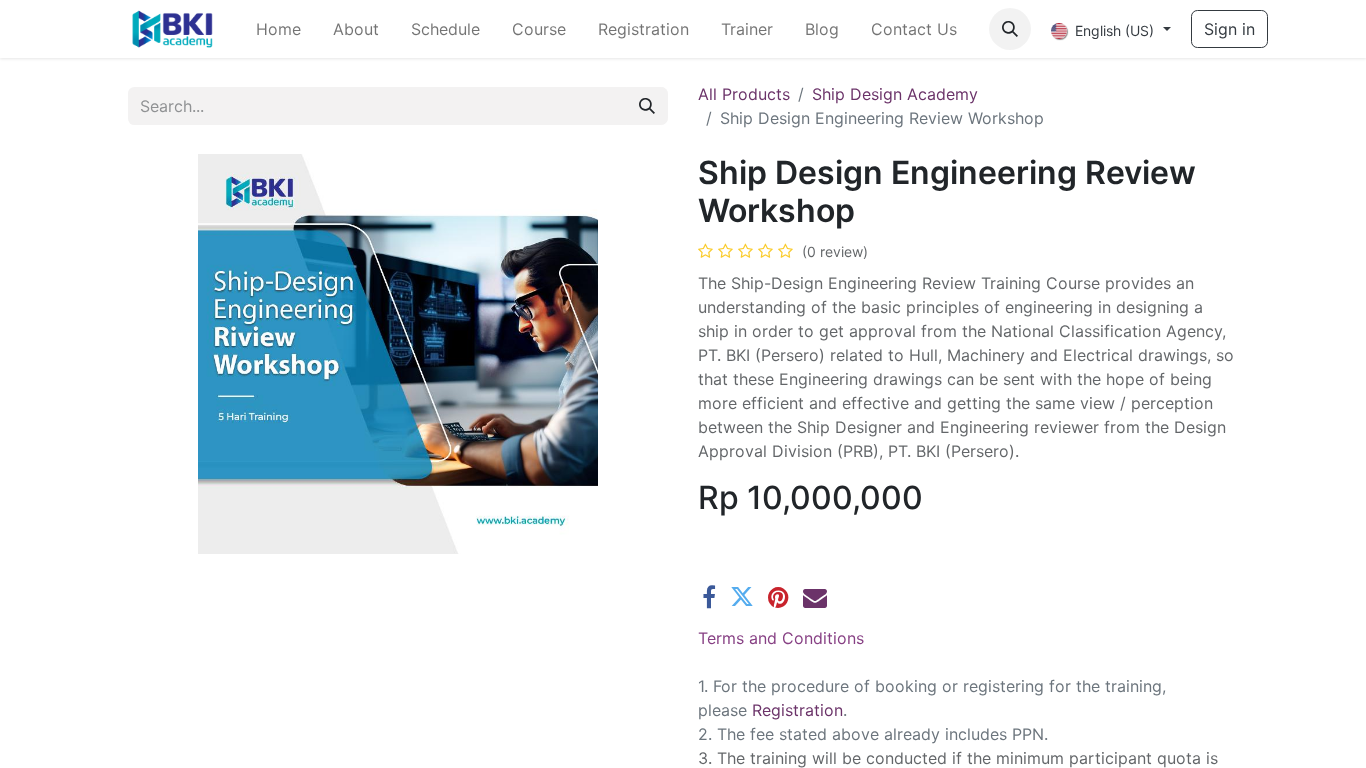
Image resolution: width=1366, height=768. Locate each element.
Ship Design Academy (895, 94)
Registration (797, 710)
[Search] (647, 106)
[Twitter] (742, 597)
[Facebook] (709, 597)
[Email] (815, 597)
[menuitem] (278, 29)
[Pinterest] (778, 597)
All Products (744, 94)
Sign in (1229, 29)
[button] (1010, 29)
